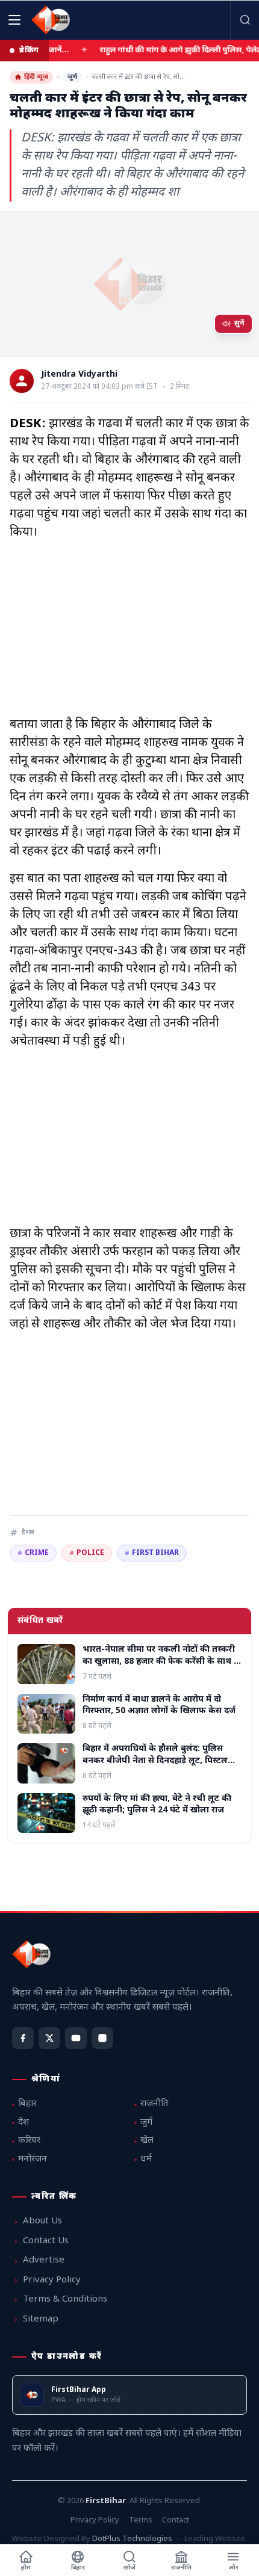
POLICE (87, 1553)
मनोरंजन (33, 2159)
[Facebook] (23, 2038)
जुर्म (72, 77)
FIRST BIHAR (152, 1553)
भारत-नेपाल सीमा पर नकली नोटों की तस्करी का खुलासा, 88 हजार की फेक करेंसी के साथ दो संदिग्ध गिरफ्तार (162, 1661)
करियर (29, 2141)
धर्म (146, 2159)
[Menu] (14, 20)
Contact (176, 2520)
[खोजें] (245, 20)
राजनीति (154, 2104)
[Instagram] (102, 2038)
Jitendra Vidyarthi (79, 375)
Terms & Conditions (65, 2300)
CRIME (33, 1553)
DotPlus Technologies (132, 2539)
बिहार (27, 2104)
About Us (42, 2221)
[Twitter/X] (49, 2038)
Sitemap (41, 2319)
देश (23, 2123)
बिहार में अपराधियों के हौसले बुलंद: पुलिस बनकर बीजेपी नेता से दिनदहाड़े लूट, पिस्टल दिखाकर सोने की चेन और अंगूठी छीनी (155, 1761)
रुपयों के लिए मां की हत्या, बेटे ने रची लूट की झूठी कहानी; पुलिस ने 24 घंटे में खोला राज (157, 1805)
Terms (141, 2520)
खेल (147, 2141)
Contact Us (46, 2241)
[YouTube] (76, 2038)
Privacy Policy (52, 2280)
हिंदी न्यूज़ (36, 77)
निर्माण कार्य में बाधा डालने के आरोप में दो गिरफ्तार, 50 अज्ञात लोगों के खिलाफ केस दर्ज (159, 1705)
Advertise (44, 2260)
